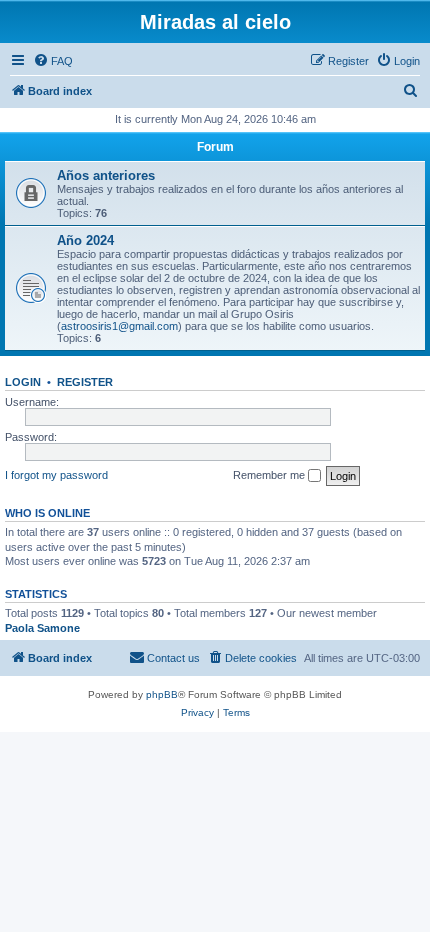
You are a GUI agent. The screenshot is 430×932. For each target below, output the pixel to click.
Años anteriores (106, 175)
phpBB (162, 694)
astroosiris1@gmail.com (119, 326)
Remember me (270, 475)
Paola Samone (42, 628)
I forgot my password (56, 475)
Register (85, 382)
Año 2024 (85, 240)
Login (23, 382)
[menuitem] (53, 61)
